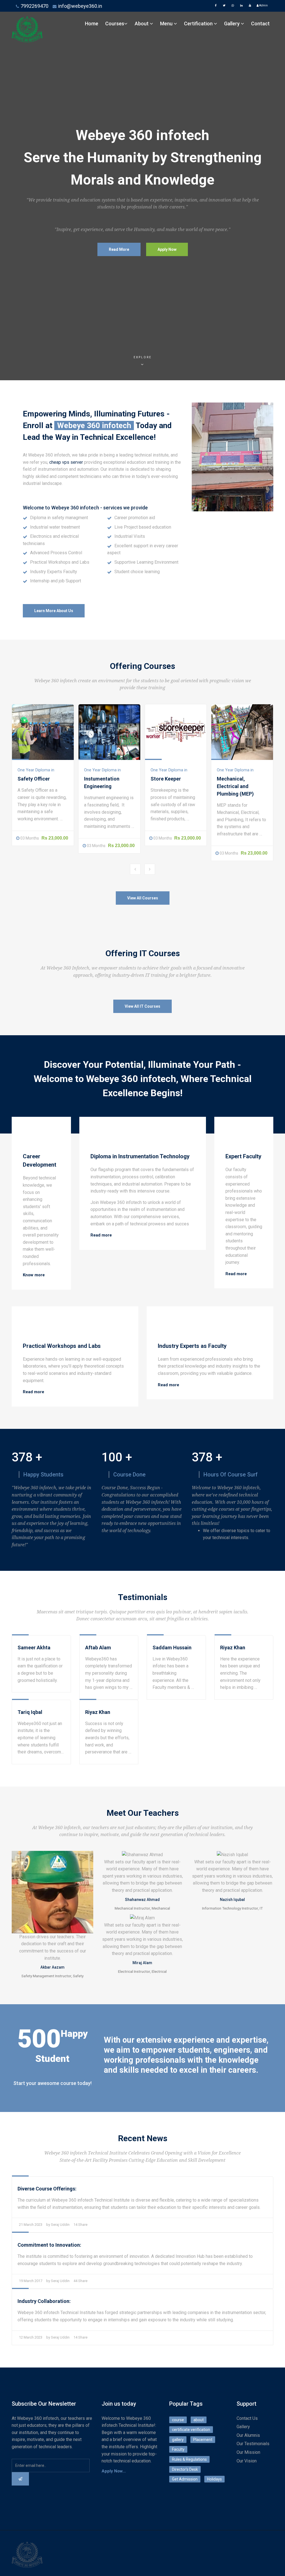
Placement (203, 2440)
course (178, 2420)
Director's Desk (185, 2469)
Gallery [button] (232, 24)
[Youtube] (250, 6)
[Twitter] (224, 6)
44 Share (80, 2281)
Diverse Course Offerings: (47, 2189)
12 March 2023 (31, 2337)
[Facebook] (216, 6)
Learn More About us (54, 611)
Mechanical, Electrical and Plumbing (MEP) (235, 786)
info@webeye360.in (80, 6)
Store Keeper (166, 779)
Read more (101, 1235)
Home (92, 24)
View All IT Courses (142, 1006)
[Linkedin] (241, 6)
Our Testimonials (253, 2444)
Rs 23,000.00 (55, 838)
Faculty (178, 2449)
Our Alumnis (248, 2435)
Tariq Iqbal (30, 1712)
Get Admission (185, 2479)
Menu (167, 24)
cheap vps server (66, 462)
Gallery (243, 2427)
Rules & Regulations (189, 2459)
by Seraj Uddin (58, 2225)
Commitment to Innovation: (49, 2245)
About (142, 24)
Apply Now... (114, 2471)
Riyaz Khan (233, 1648)
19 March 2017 (31, 2281)
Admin (263, 5)
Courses (115, 24)
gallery (178, 2440)
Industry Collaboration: (44, 2301)
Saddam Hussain (172, 1648)
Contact (260, 24)
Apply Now (167, 249)
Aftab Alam (98, 1648)
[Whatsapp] (233, 6)
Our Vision (247, 2461)
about (199, 2420)
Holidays (214, 2479)
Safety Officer (34, 779)
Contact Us (247, 2418)
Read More (119, 249)
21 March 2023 (31, 2225)
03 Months (30, 838)
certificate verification (191, 2430)
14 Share (80, 2225)
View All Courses (143, 898)
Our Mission (248, 2452)
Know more (34, 1275)
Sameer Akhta (34, 1648)
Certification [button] (199, 24)
